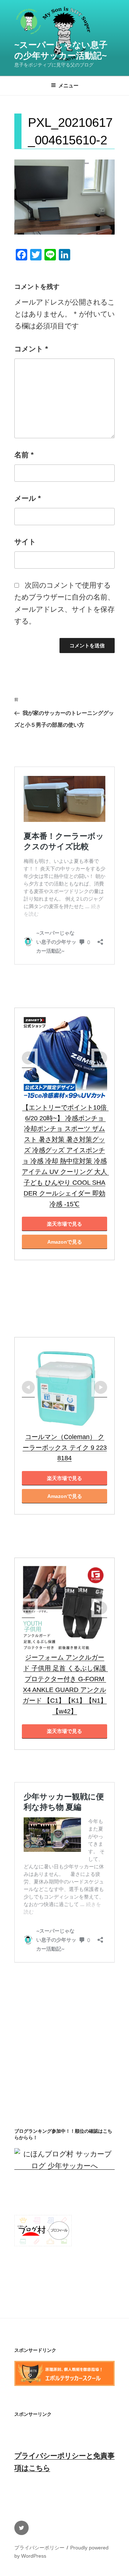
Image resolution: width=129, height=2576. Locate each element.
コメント (31, 349)
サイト (25, 542)
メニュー (68, 85)
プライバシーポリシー (39, 2548)
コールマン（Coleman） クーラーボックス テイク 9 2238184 (65, 1448)
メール (28, 498)
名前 (24, 455)
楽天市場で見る (64, 1224)
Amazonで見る (65, 1242)
